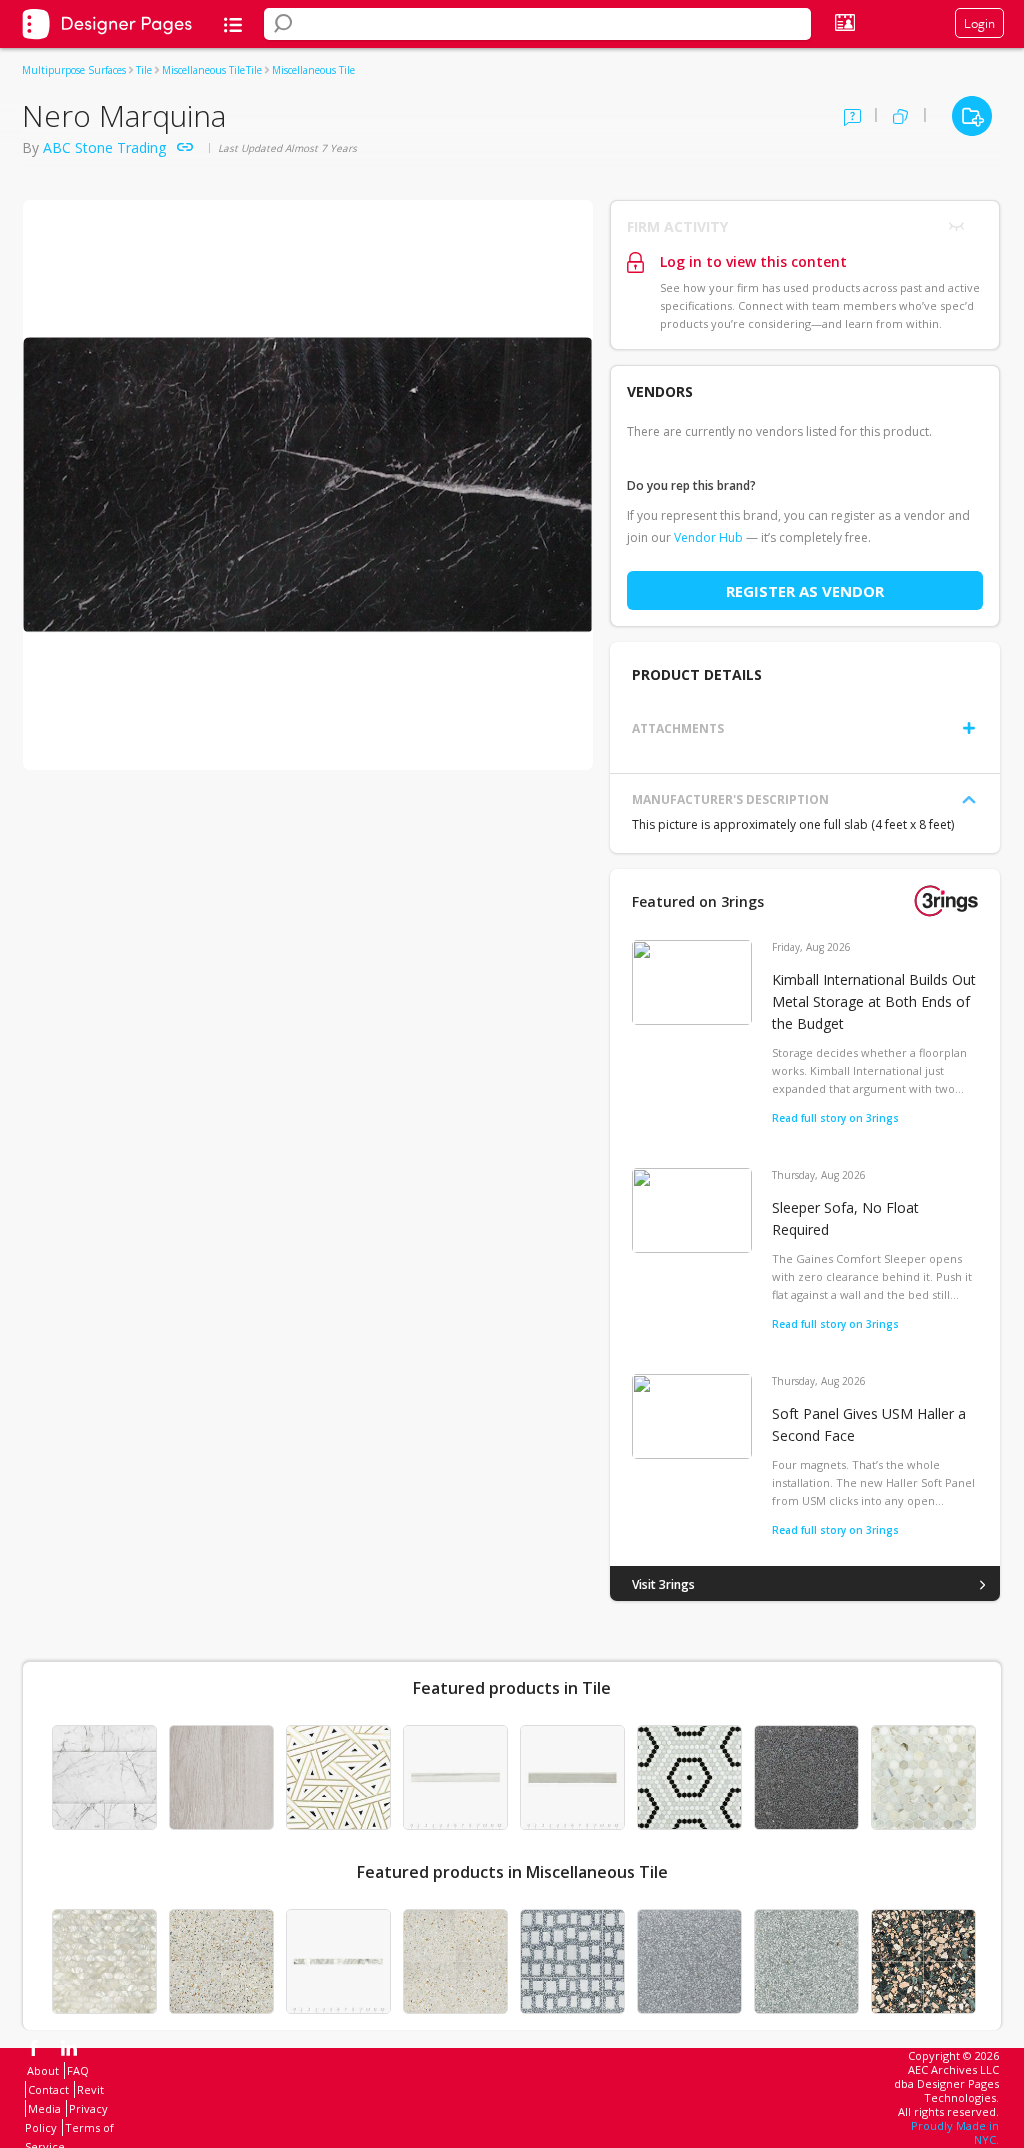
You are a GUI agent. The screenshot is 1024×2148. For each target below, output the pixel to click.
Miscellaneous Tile (203, 70)
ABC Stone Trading (104, 147)
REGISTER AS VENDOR (805, 591)
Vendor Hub (708, 537)
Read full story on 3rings (835, 1118)
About (43, 2070)
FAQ (78, 2070)
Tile (144, 70)
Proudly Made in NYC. (955, 2132)
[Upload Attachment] (969, 728)
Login (979, 23)
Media (44, 2108)
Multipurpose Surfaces (74, 70)
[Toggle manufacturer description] (969, 800)
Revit (90, 2089)
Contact (48, 2089)
